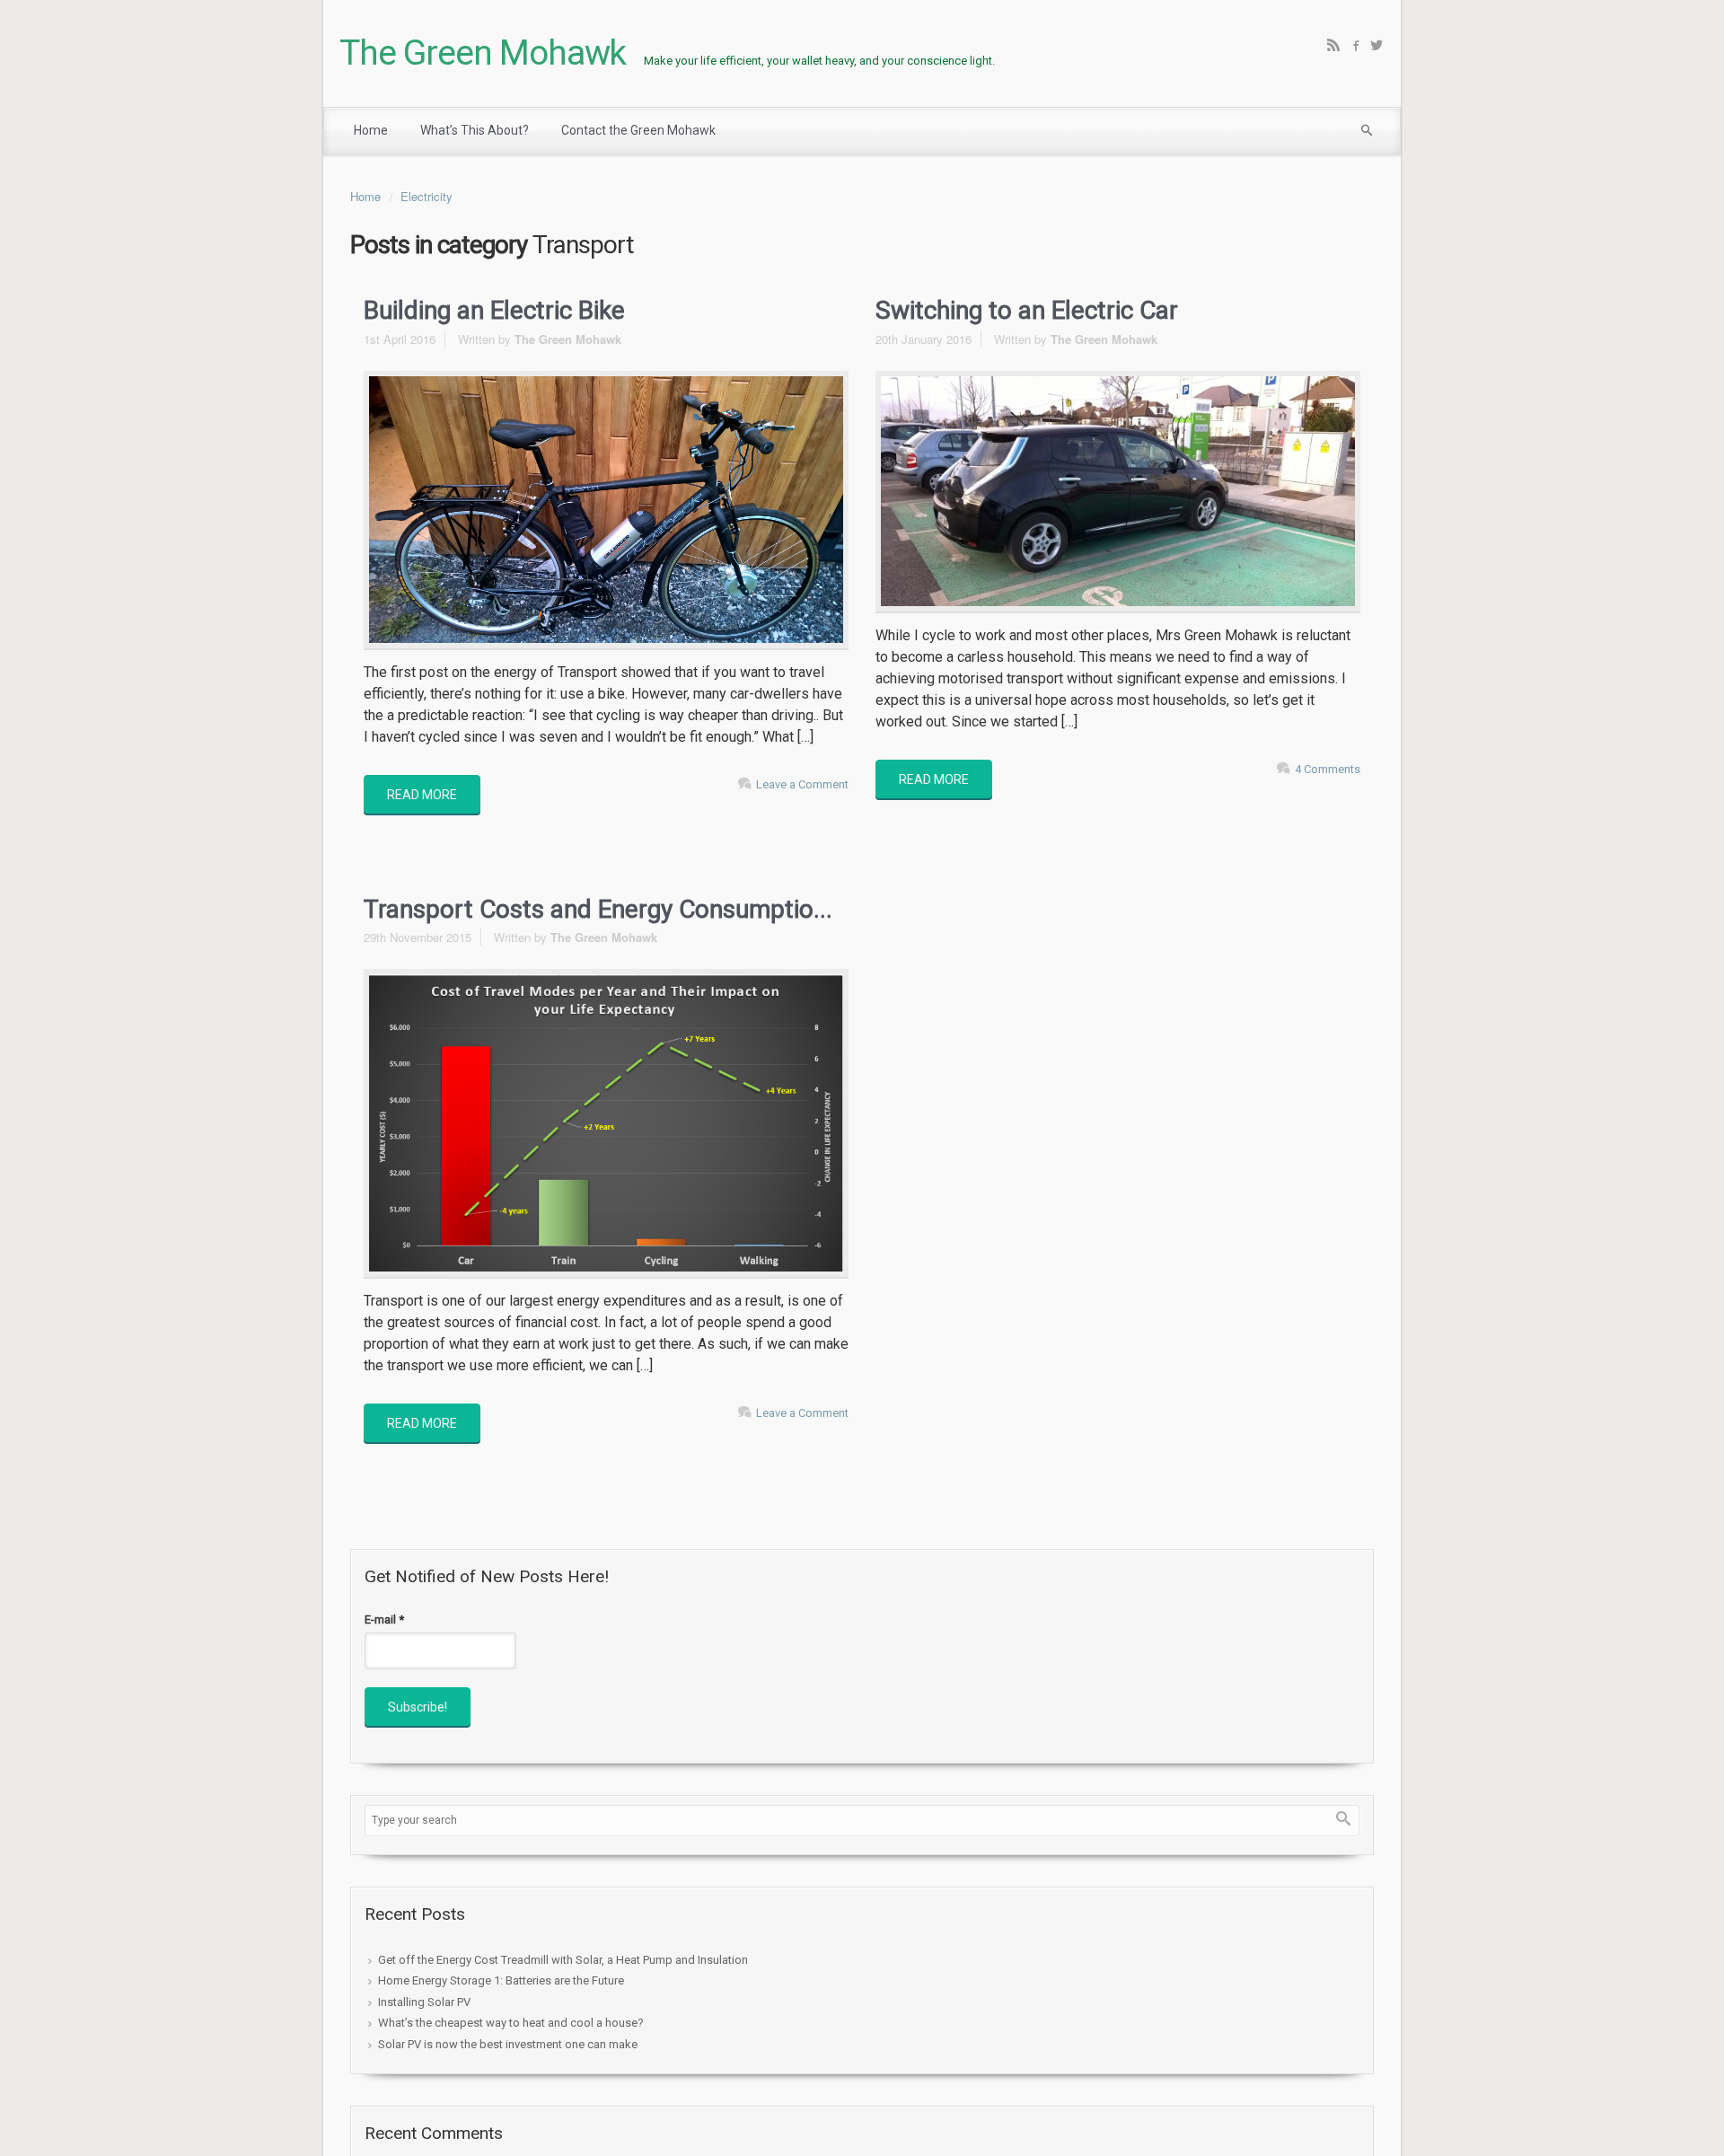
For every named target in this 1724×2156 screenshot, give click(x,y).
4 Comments (1328, 769)
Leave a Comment (802, 784)
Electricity (427, 196)
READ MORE (422, 795)
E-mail (384, 1619)
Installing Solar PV (424, 2002)
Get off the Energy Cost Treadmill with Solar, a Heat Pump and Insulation (563, 1960)
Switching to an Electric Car (1027, 310)
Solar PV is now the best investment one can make (508, 2044)
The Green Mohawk (483, 53)
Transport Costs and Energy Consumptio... (598, 909)
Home (365, 196)
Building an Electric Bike (494, 310)
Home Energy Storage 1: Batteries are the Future (501, 1980)
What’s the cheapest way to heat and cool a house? (511, 2023)
